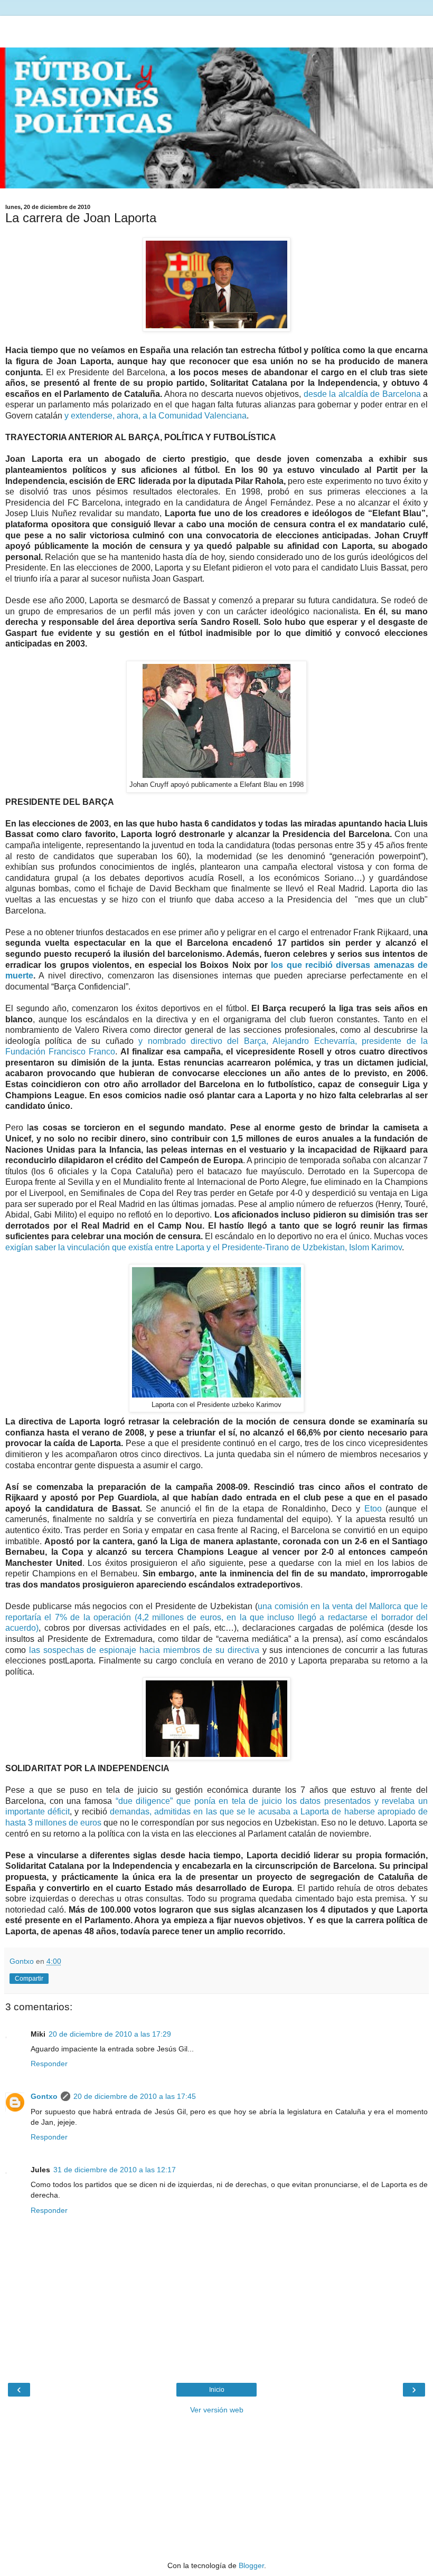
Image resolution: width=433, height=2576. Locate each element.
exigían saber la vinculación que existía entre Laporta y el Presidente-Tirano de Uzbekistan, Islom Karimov (204, 1247)
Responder (49, 2064)
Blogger (251, 2565)
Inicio (217, 2390)
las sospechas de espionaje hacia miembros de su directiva (144, 1650)
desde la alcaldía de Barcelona (362, 394)
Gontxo (44, 2096)
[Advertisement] (216, 29)
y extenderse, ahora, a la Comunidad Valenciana (156, 416)
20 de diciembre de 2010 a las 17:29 (110, 2034)
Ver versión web (217, 2410)
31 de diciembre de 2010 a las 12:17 (115, 2170)
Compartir (29, 1979)
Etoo (373, 1509)
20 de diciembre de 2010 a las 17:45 (135, 2096)
